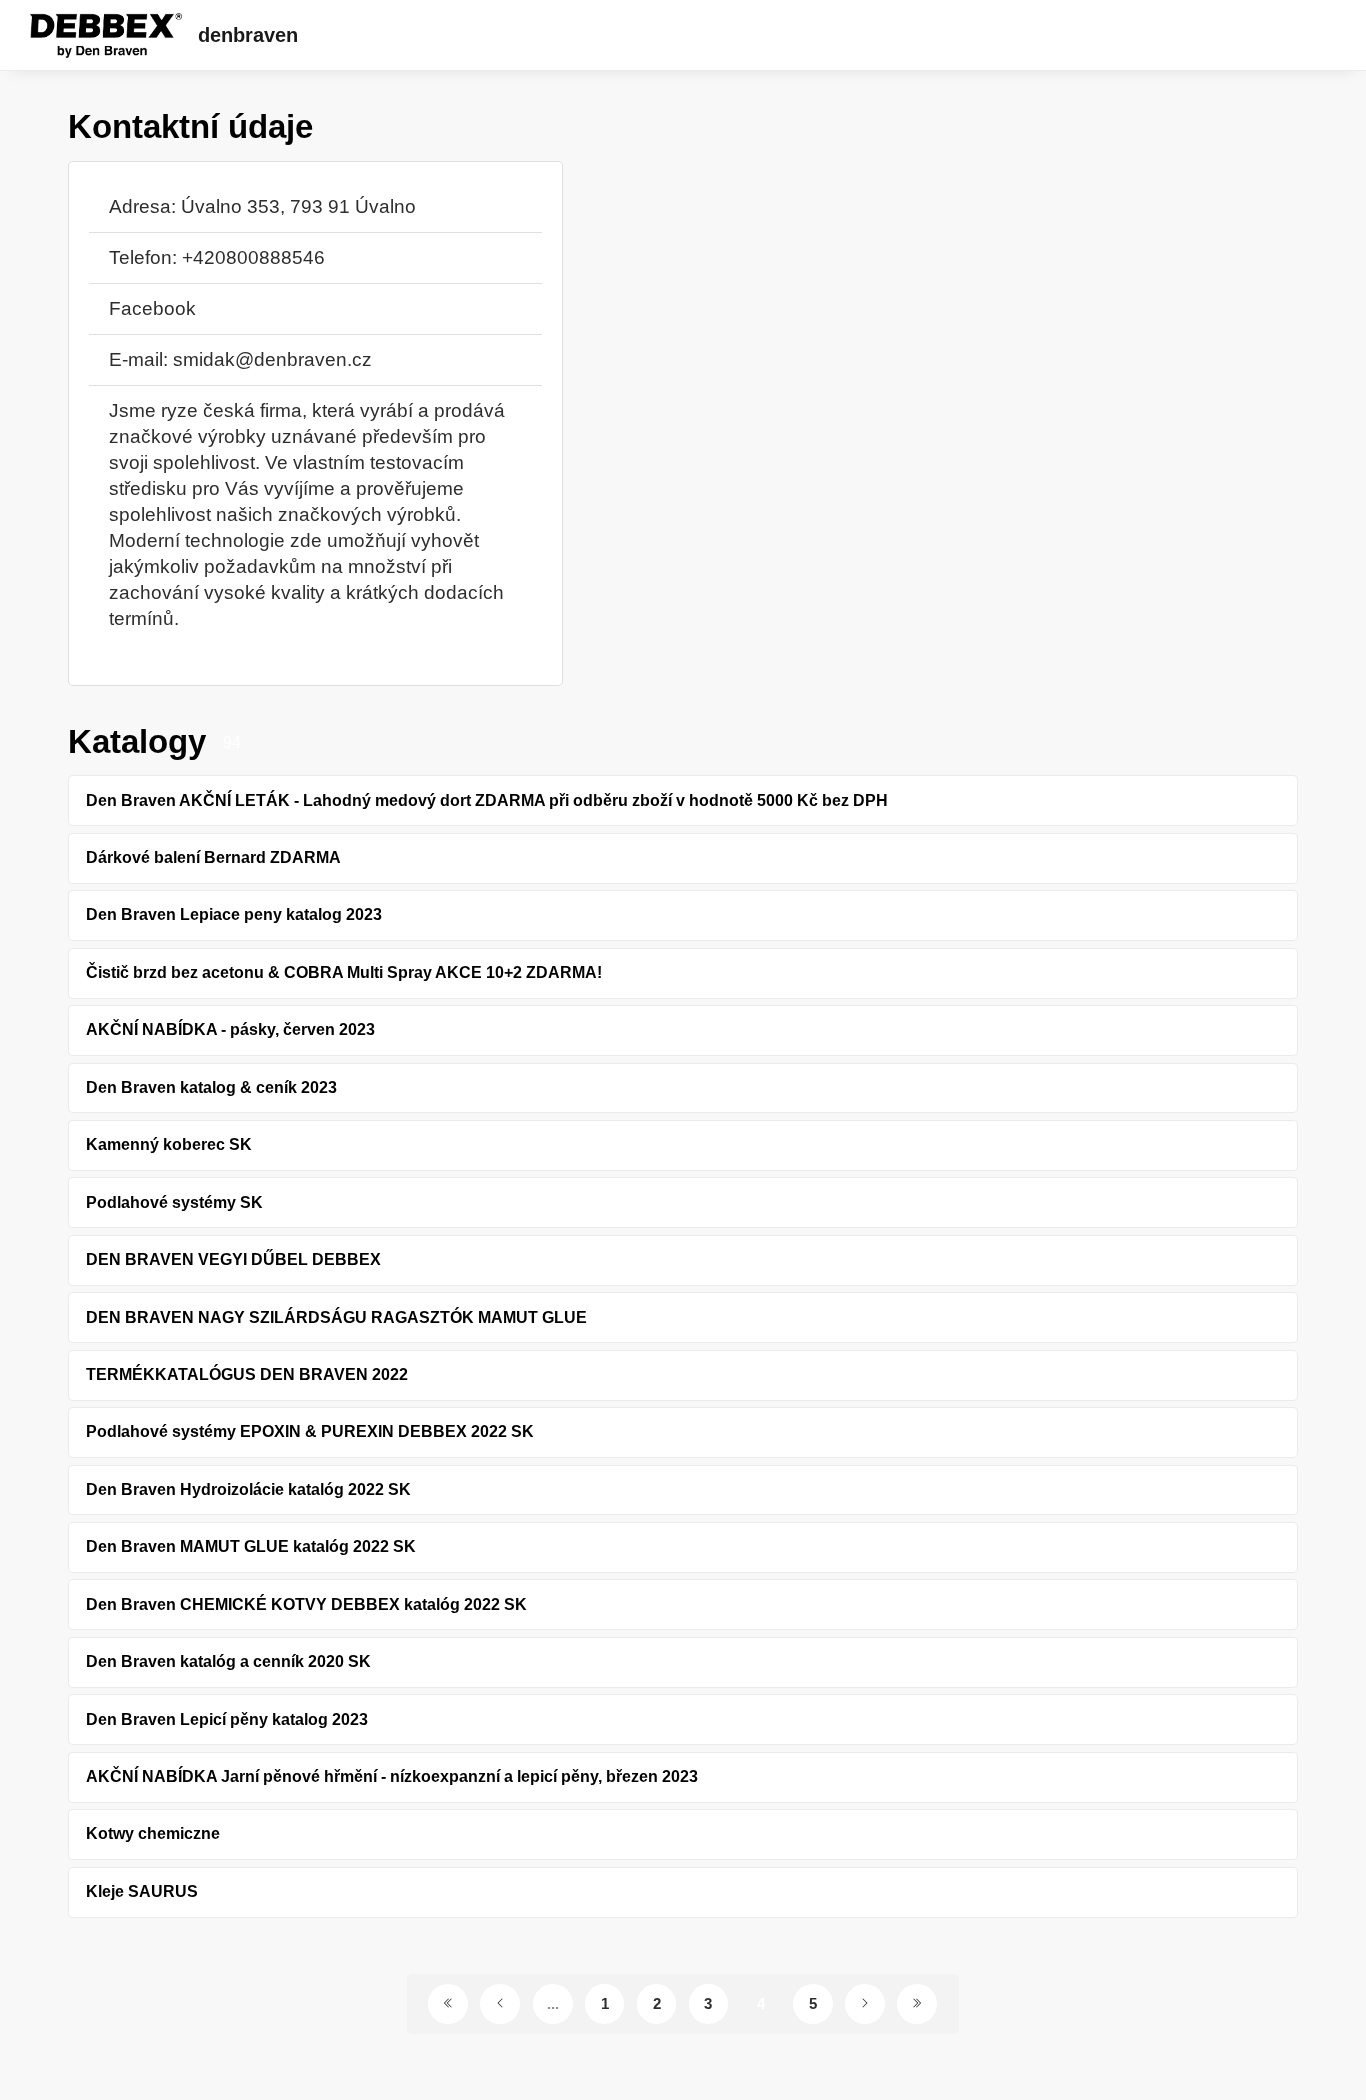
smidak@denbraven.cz (272, 359)
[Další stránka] (865, 2004)
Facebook (152, 308)
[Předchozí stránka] (500, 2004)
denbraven (248, 35)
